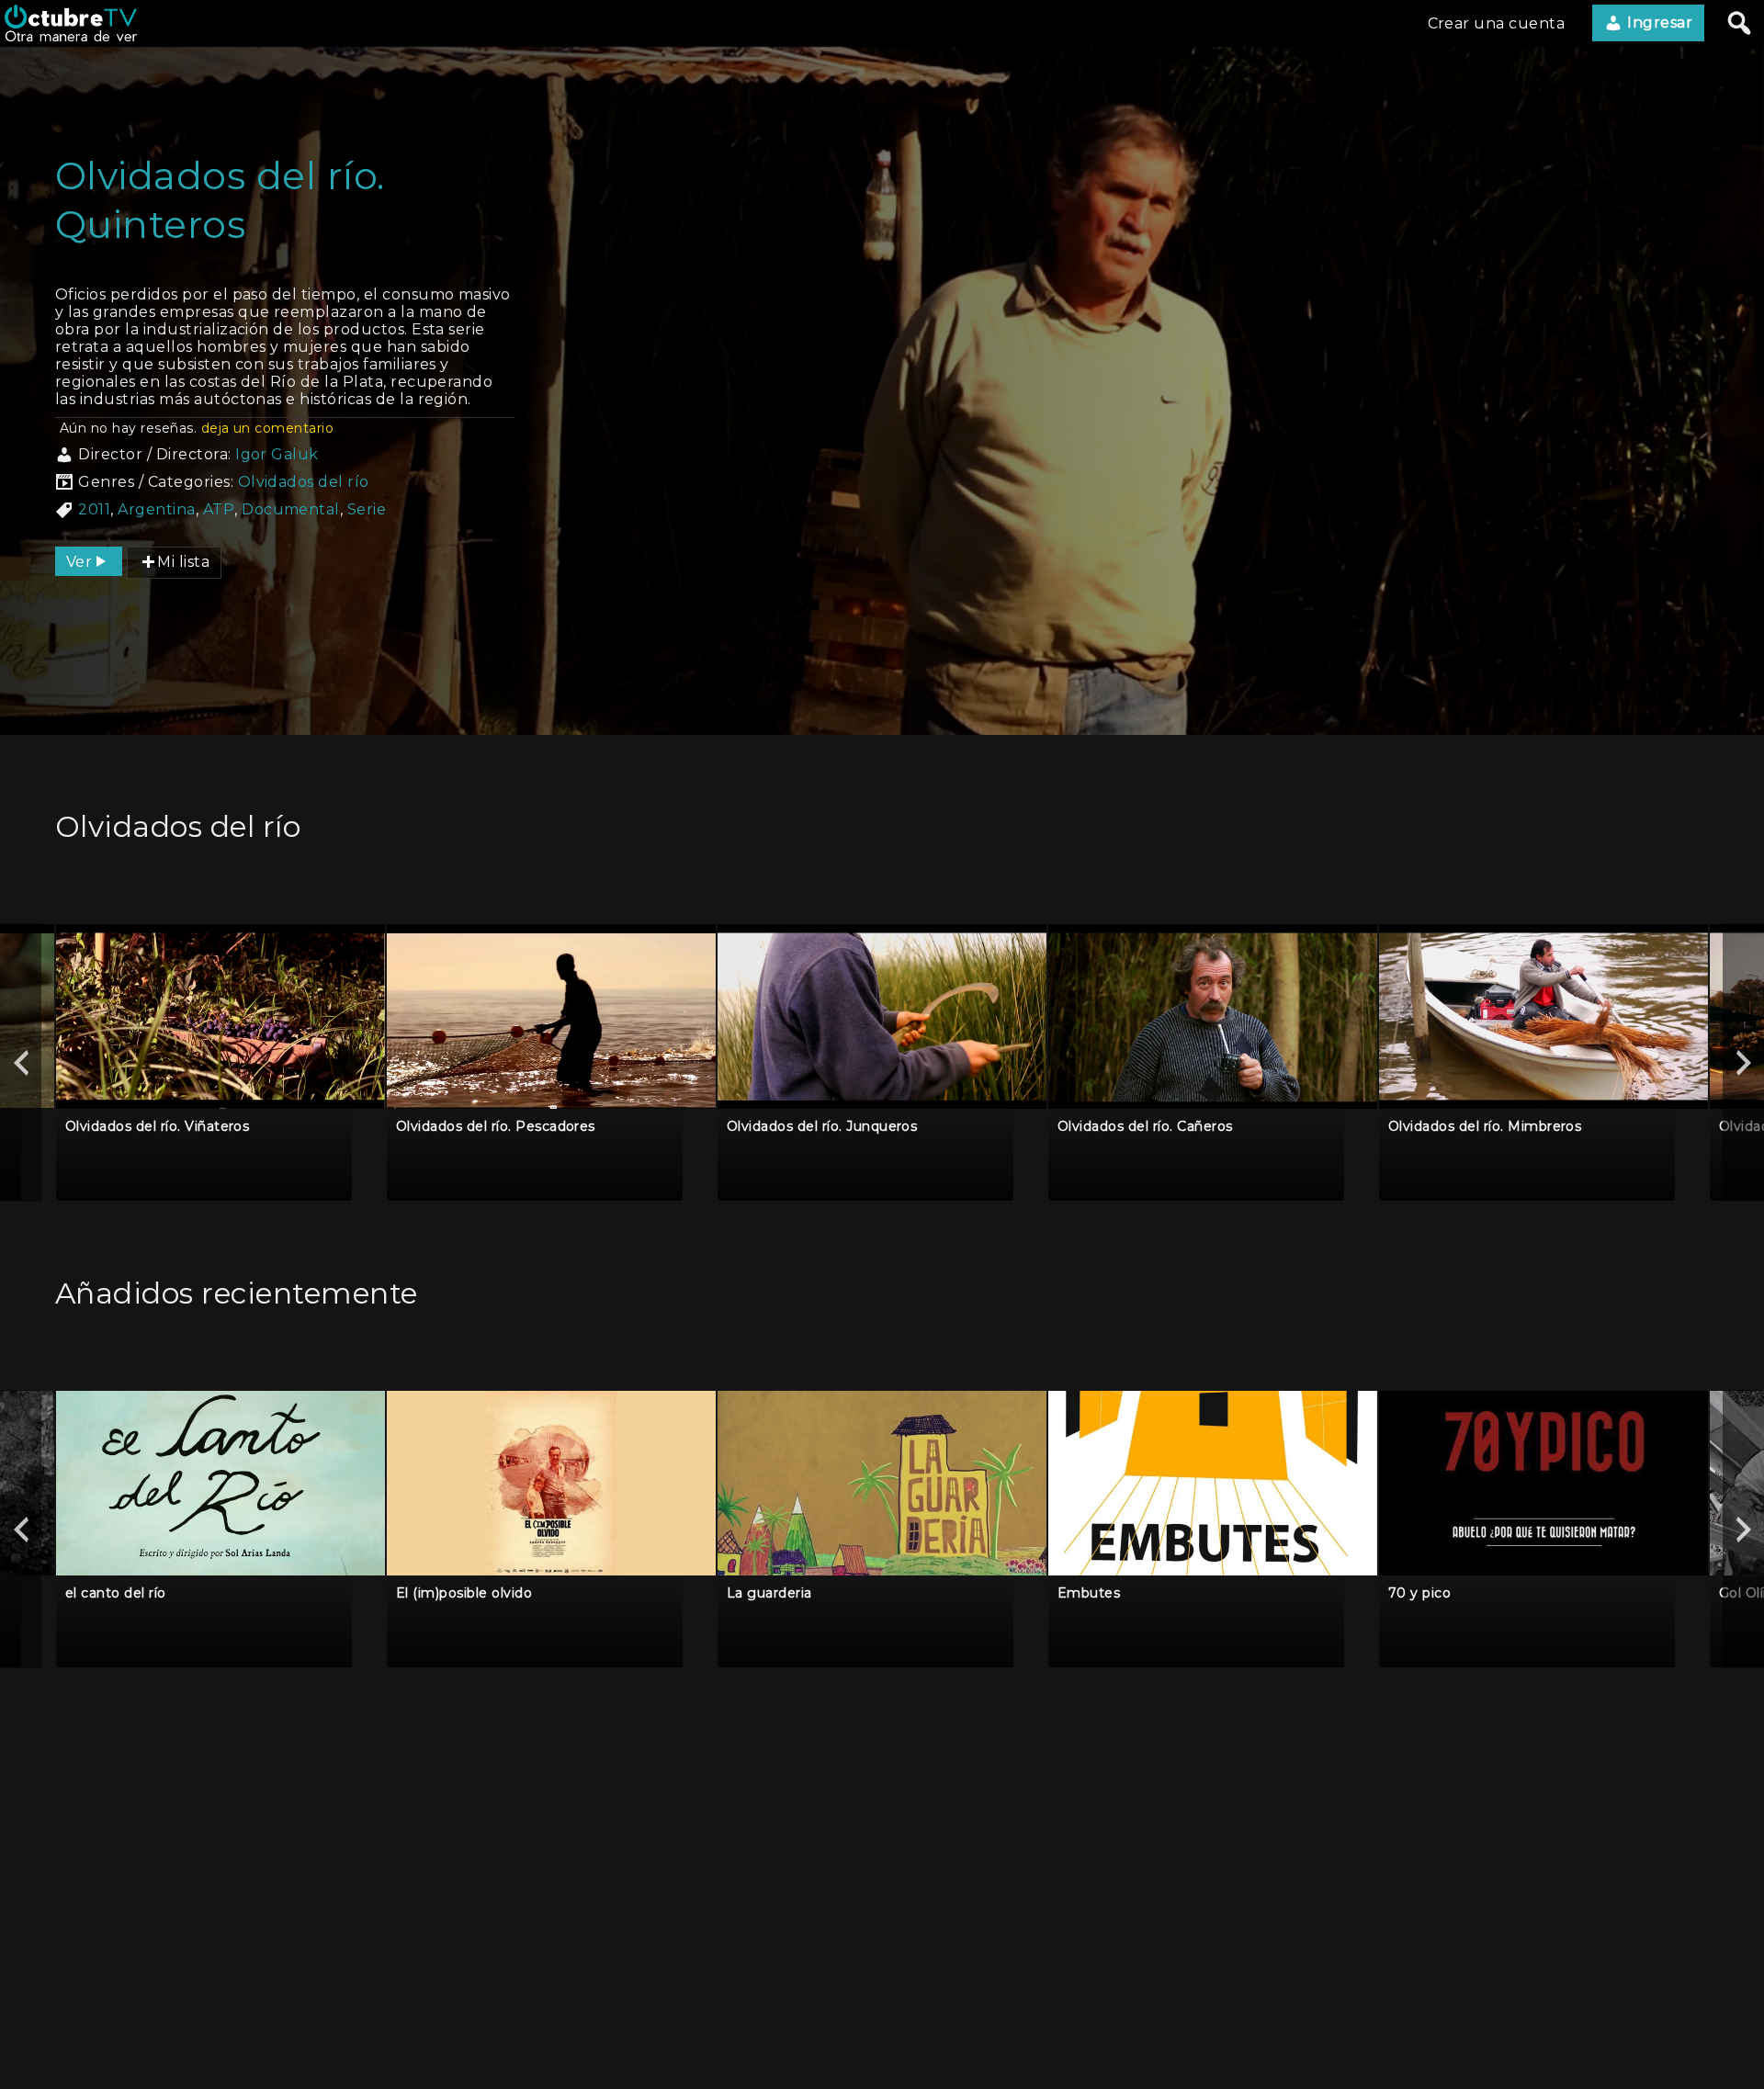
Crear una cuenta (1497, 23)
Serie (367, 509)
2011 (94, 509)
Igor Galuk (277, 454)
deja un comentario (268, 428)
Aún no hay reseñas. (197, 428)
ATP (219, 509)
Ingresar (1658, 23)
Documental (291, 509)
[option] (220, 1062)
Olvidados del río (304, 482)
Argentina (156, 509)
